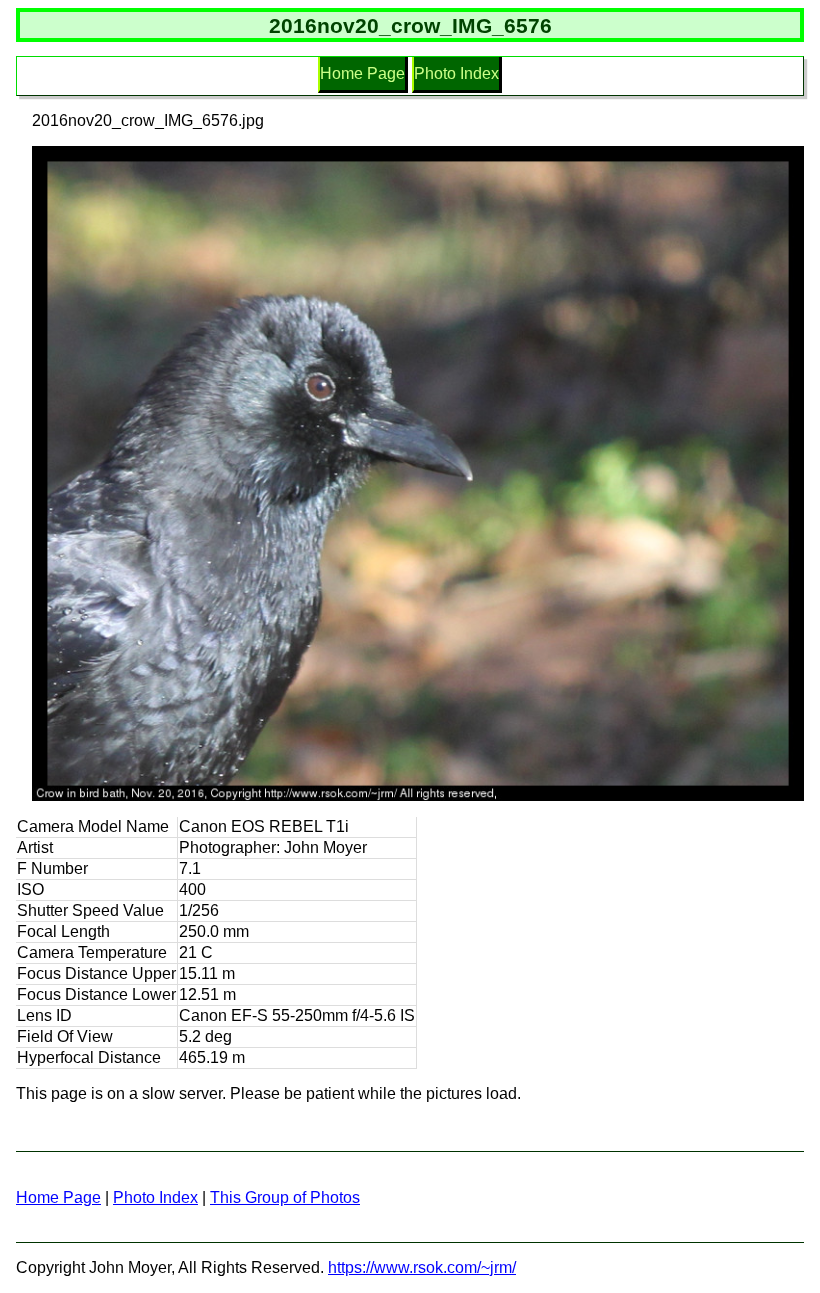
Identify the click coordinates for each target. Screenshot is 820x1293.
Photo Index (456, 73)
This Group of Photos (285, 1197)
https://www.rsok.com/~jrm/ (422, 1267)
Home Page (362, 73)
